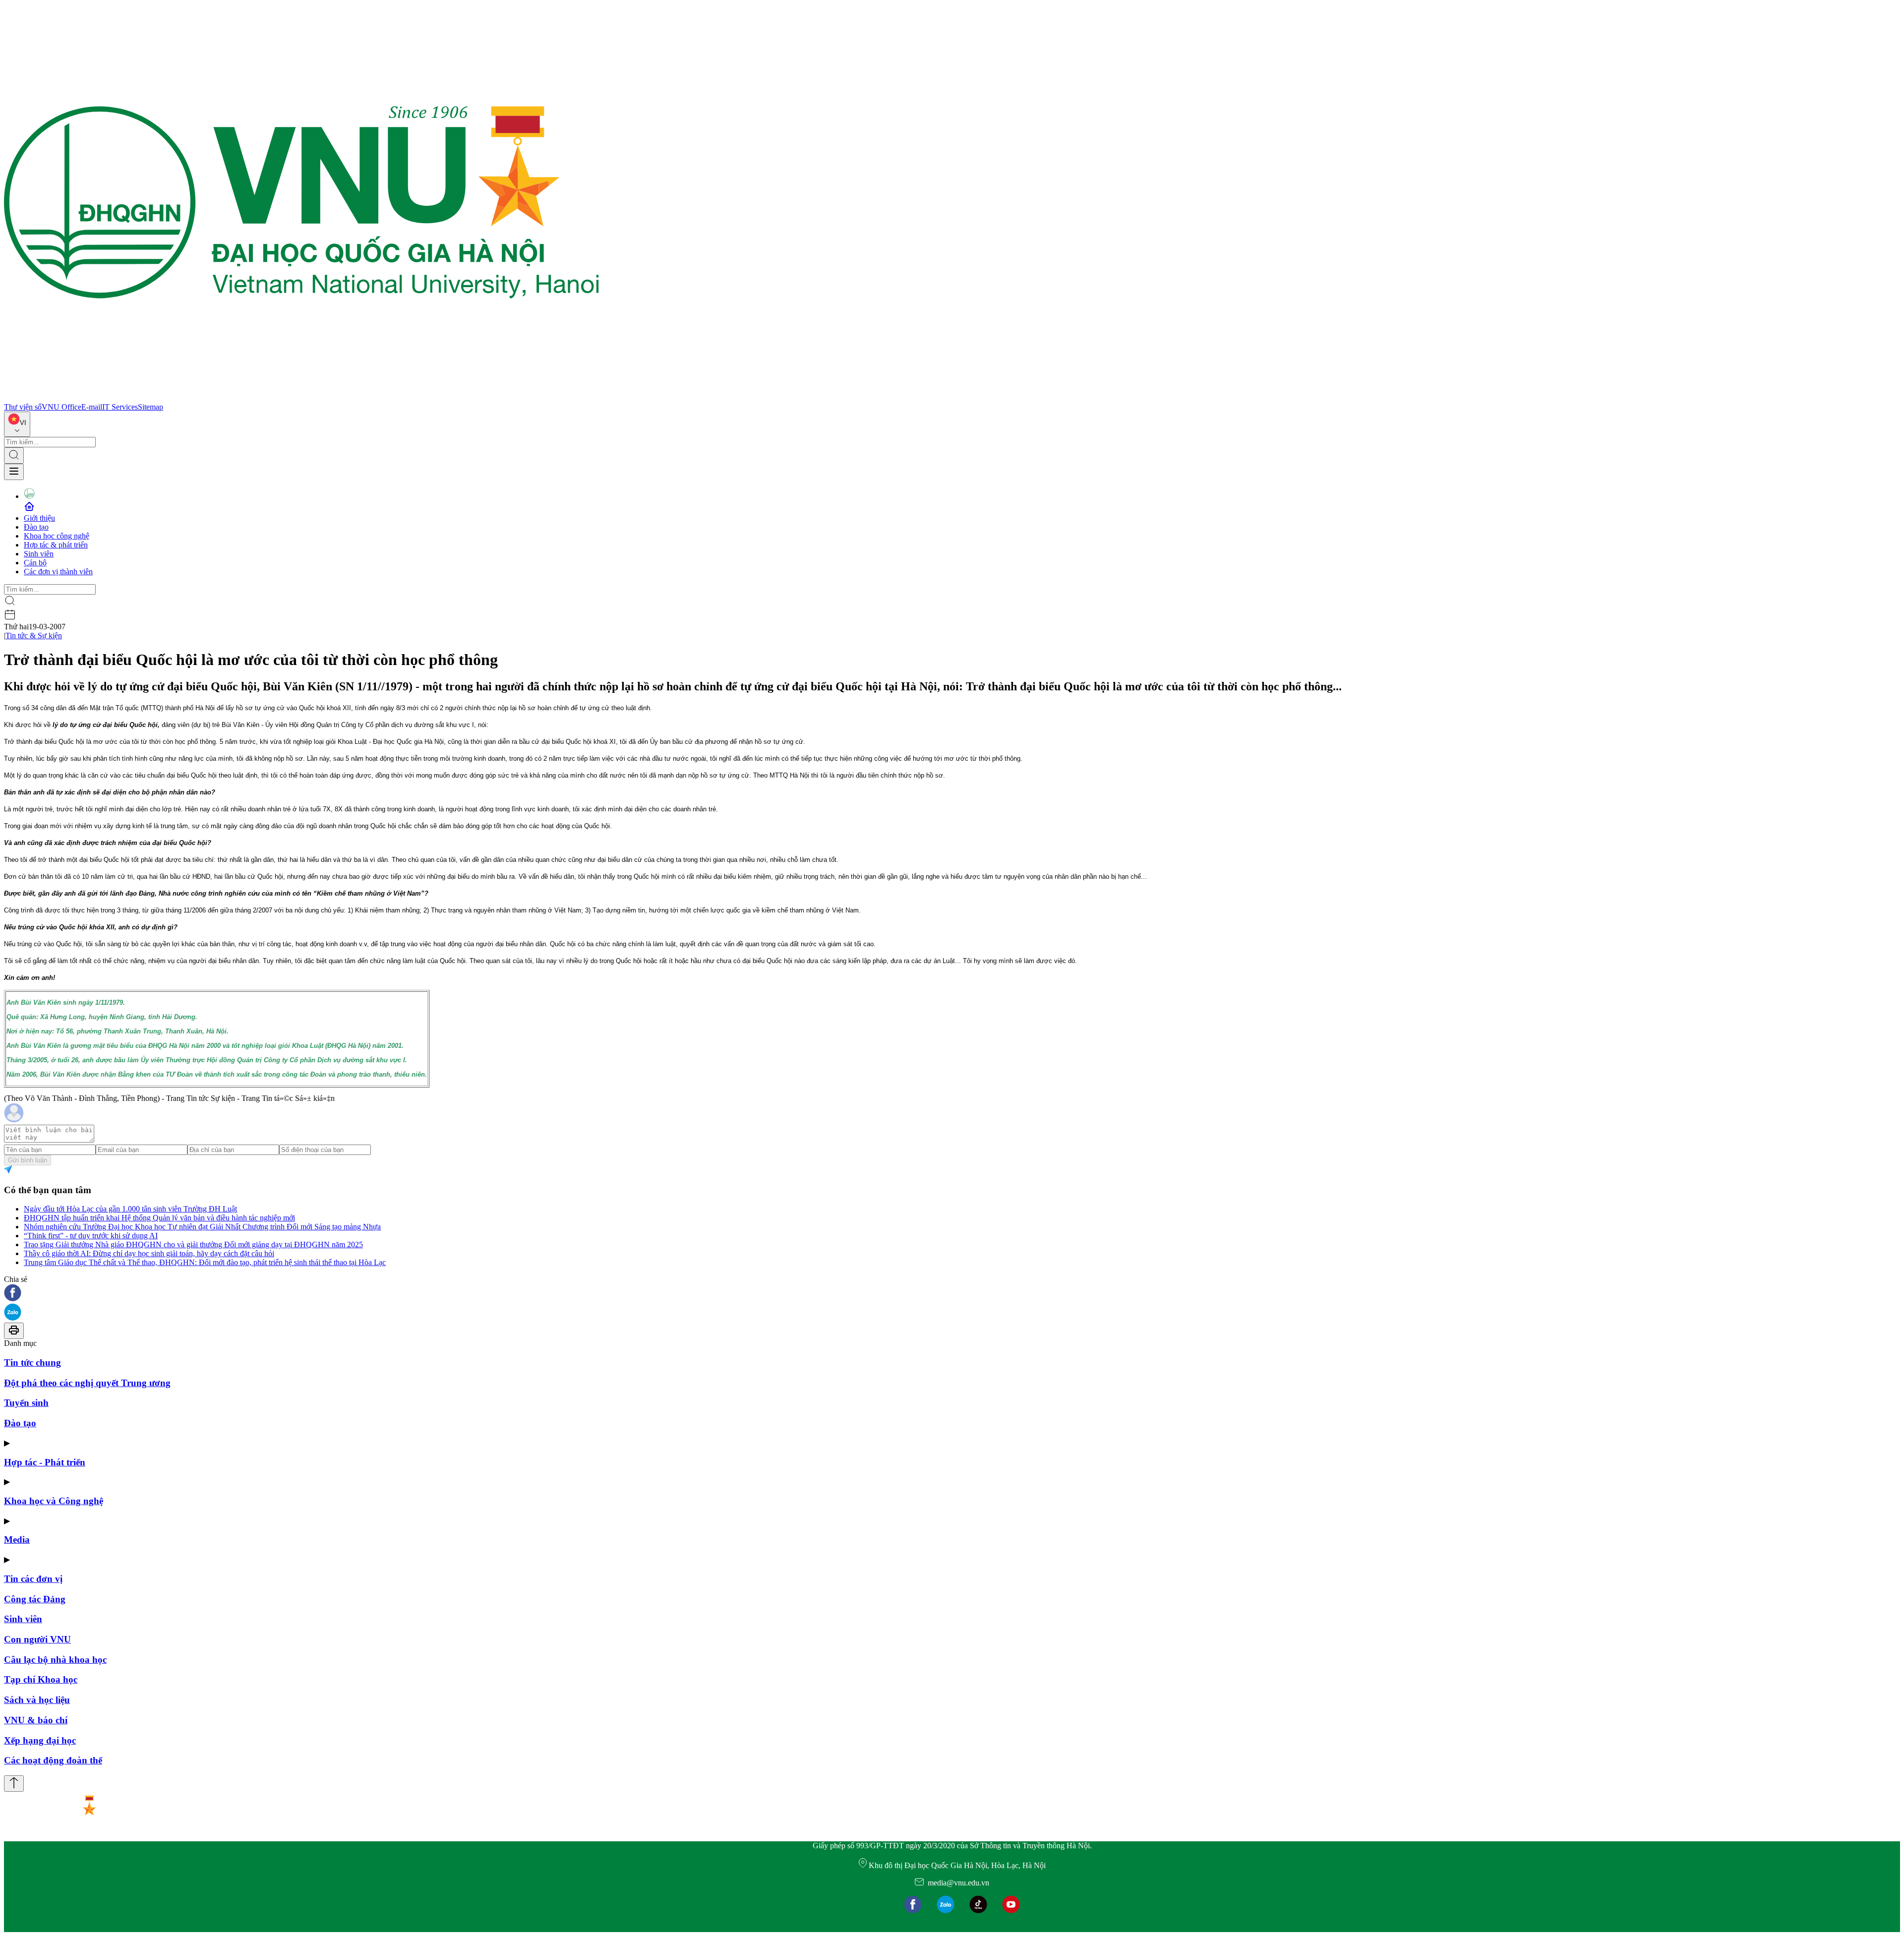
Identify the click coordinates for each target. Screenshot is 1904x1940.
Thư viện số (23, 407)
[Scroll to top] (14, 1784)
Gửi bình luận (28, 1160)
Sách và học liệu (37, 1700)
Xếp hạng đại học (40, 1740)
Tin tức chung (32, 1363)
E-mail (92, 407)
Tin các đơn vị (33, 1579)
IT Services (120, 407)
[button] (952, 1294)
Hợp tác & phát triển (56, 545)
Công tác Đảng (35, 1599)
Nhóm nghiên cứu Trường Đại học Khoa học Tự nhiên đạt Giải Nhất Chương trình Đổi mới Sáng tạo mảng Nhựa (202, 1227)
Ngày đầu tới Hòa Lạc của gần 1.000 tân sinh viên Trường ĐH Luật (130, 1209)
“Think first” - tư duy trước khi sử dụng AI (91, 1236)
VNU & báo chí (36, 1720)
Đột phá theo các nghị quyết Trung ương (87, 1383)
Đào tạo (36, 527)
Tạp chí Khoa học (41, 1679)
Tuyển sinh (26, 1403)
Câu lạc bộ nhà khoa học (55, 1660)
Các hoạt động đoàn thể (53, 1760)
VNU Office (61, 407)
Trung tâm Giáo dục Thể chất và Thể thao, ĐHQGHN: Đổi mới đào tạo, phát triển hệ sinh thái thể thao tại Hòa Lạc (205, 1262)
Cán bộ (35, 563)
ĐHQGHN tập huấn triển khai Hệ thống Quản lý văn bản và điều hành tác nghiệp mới (159, 1218)
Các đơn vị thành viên (58, 572)
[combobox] (17, 424)
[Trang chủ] (301, 398)
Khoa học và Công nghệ (54, 1501)
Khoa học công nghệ (57, 536)
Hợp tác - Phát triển (45, 1462)
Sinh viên (39, 554)
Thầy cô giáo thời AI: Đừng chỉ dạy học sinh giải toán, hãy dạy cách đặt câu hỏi (149, 1253)
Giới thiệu (39, 518)
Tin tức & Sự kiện (34, 636)
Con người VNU (37, 1639)
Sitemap (150, 407)
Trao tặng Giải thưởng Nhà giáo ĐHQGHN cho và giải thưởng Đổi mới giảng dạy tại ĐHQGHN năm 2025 (193, 1244)
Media (17, 1540)
